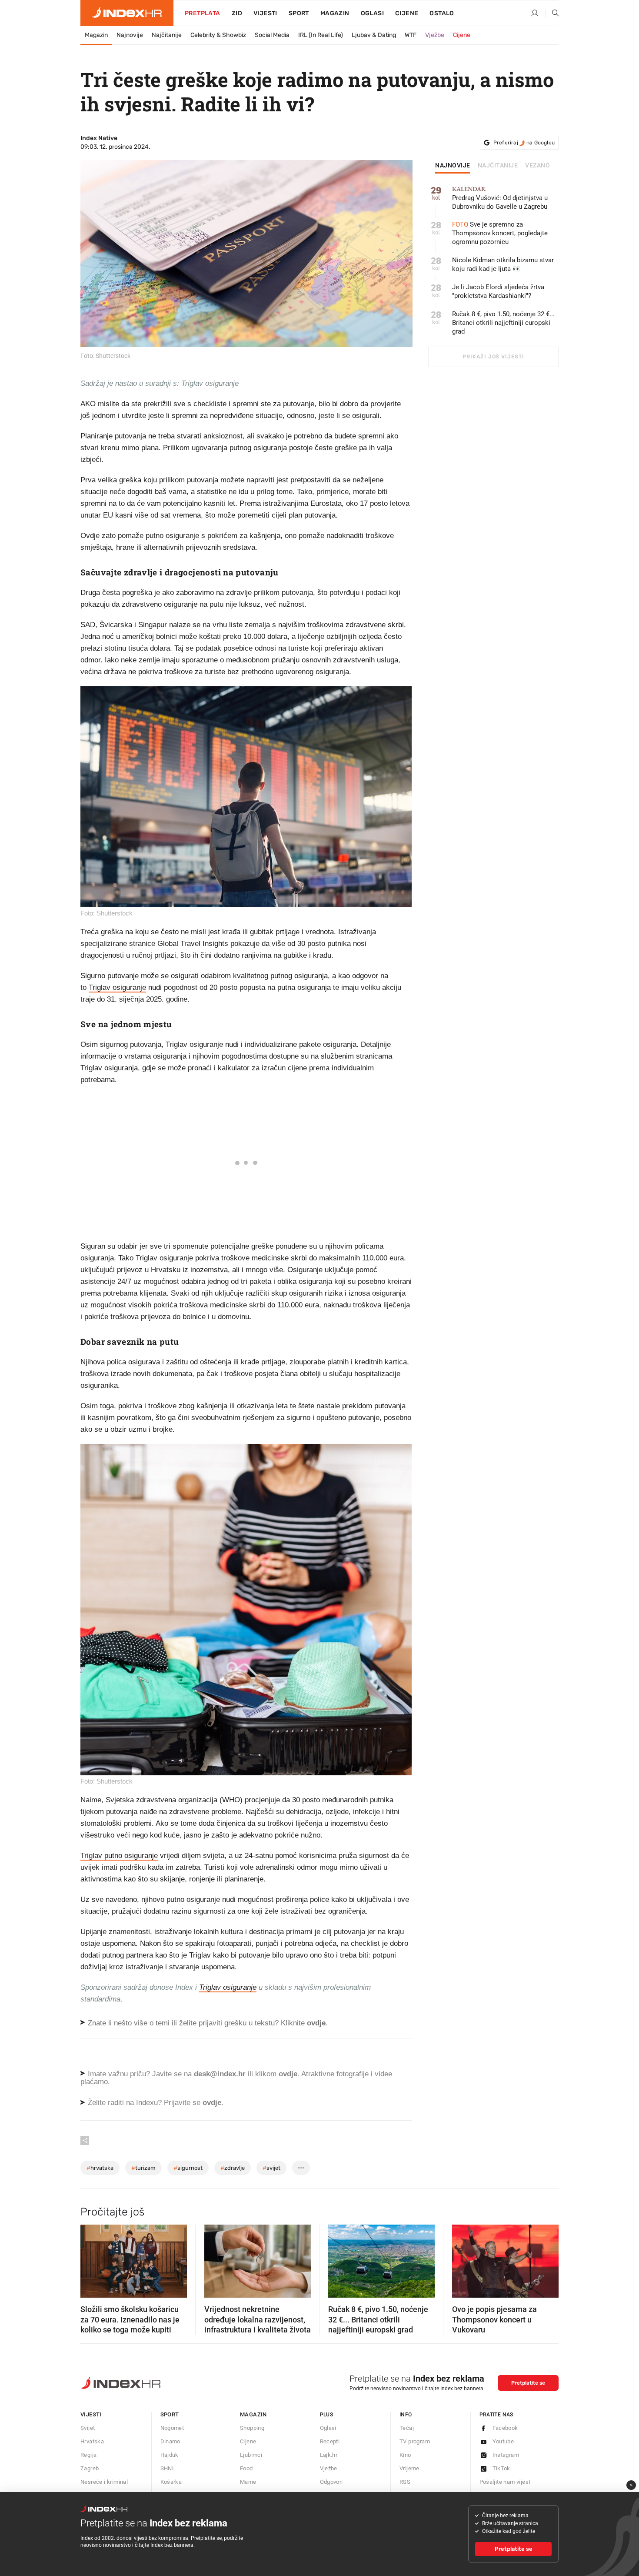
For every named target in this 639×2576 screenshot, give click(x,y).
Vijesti (265, 13)
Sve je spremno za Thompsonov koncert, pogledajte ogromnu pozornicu (500, 233)
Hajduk (170, 2455)
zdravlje (233, 2168)
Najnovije (130, 35)
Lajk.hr (329, 2455)
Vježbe (435, 35)
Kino (405, 2455)
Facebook (505, 2428)
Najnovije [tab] (453, 166)
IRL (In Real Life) (321, 35)
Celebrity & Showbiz (218, 35)
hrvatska (100, 2168)
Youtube (503, 2441)
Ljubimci (251, 2455)
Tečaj (407, 2428)
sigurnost (188, 2168)
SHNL (168, 2468)
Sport (299, 13)
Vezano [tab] (537, 166)
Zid (237, 13)
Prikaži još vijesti (493, 357)
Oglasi (372, 13)
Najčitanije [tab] (498, 166)
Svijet (88, 2428)
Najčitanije (167, 35)
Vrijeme (409, 2468)
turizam (143, 2168)
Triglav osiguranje (117, 987)
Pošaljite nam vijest (505, 2482)
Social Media (272, 35)
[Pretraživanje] (552, 13)
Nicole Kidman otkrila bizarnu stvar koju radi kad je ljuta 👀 (503, 264)
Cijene (407, 13)
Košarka (171, 2482)
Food (246, 2468)
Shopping (252, 2428)
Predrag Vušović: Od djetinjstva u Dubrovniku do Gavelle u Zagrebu (500, 198)
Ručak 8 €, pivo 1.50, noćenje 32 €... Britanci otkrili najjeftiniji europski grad (503, 323)
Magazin (96, 35)
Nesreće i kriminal (104, 2482)
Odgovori (331, 2482)
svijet (271, 2168)
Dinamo (170, 2441)
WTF (411, 35)
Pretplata (203, 13)
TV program (415, 2441)
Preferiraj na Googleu (524, 143)
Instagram (506, 2455)
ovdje (288, 2074)
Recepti (330, 2441)
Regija (88, 2455)
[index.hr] (127, 13)
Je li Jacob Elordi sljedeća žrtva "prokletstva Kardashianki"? (498, 291)
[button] (91, 2259)
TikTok (501, 2468)
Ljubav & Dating (374, 35)
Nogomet (172, 2428)
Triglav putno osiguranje (119, 1856)
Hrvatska (92, 2441)
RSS (405, 2482)
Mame (248, 2482)
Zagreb (90, 2468)
